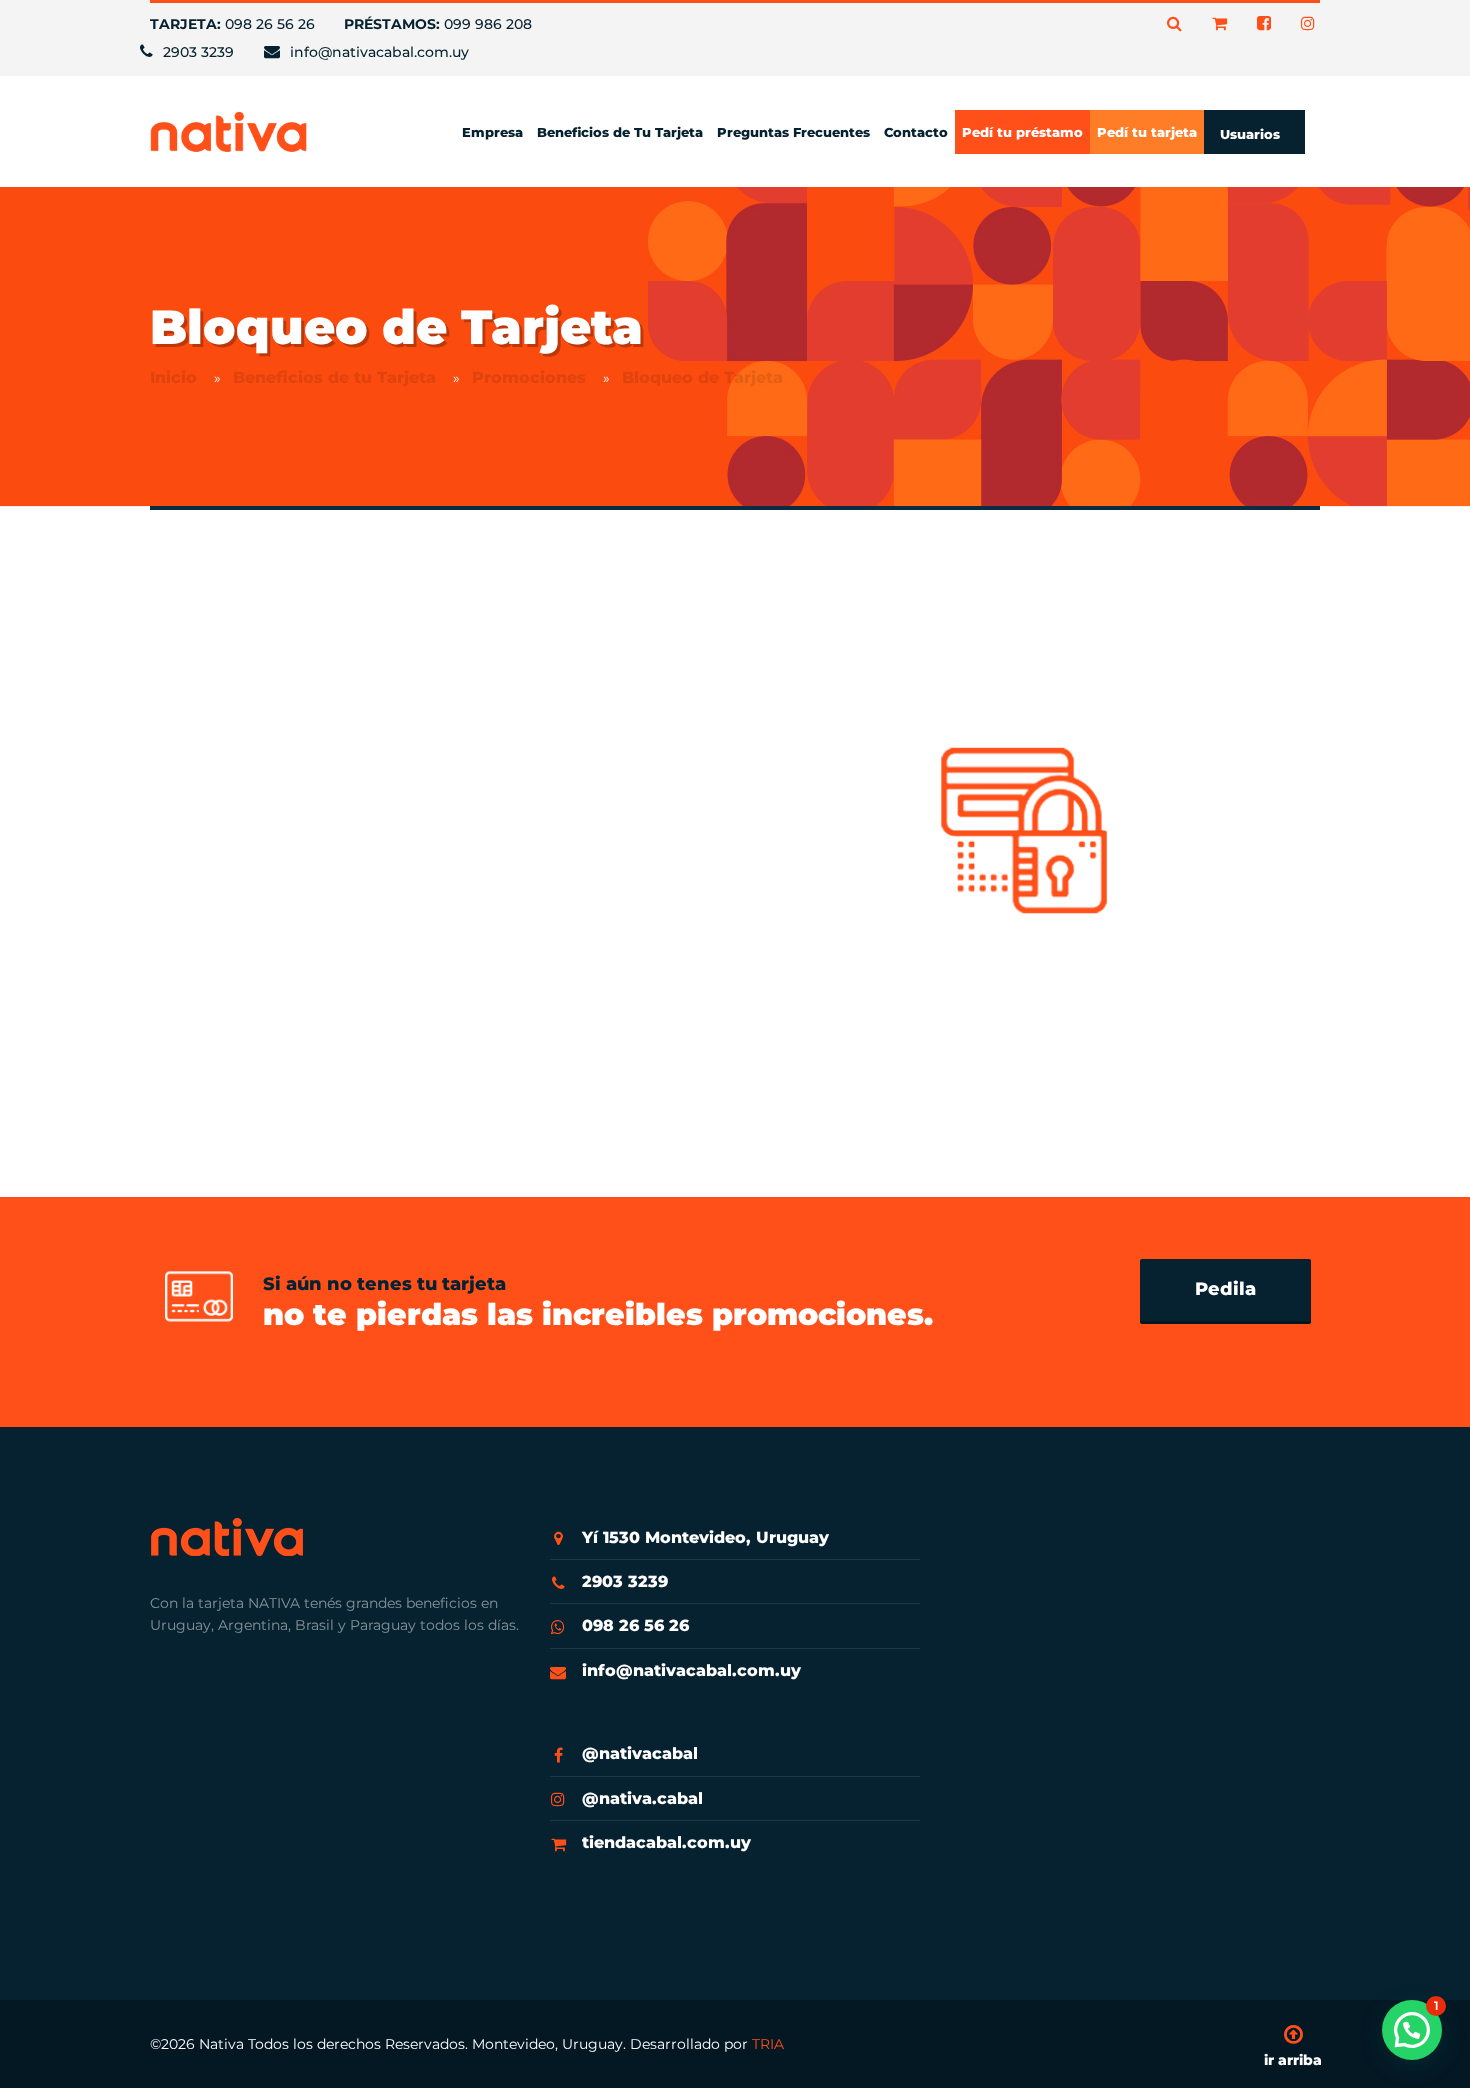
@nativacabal (640, 1753)
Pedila (1225, 1289)
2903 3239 (625, 1581)
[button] (1412, 2030)
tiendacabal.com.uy (666, 1842)
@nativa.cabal (642, 1798)
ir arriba (1293, 2059)
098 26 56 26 (232, 24)
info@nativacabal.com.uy (691, 1670)
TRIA (768, 2044)
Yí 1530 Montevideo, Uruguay (705, 1537)
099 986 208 (438, 24)
